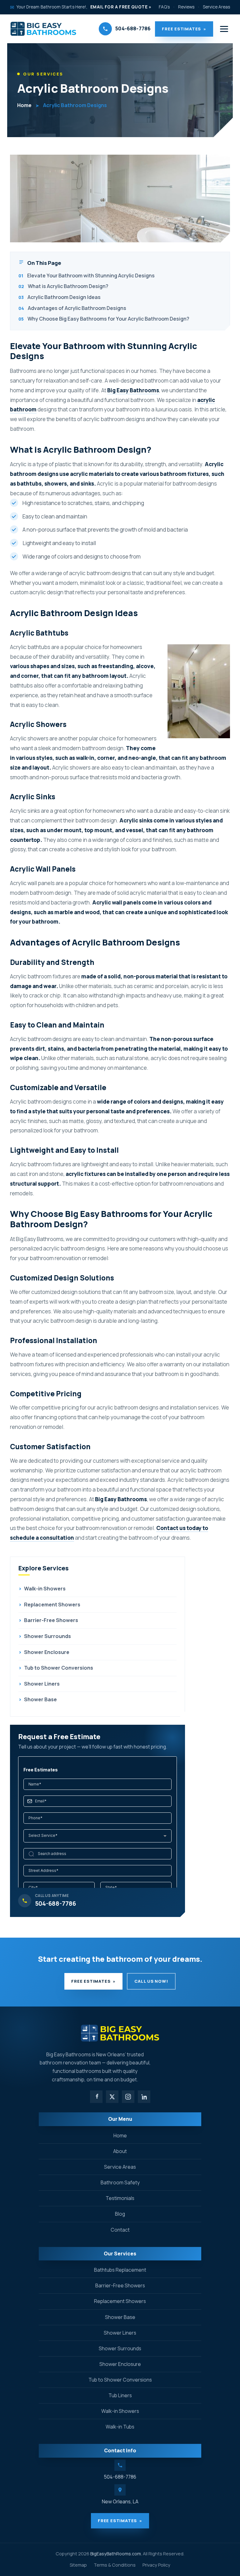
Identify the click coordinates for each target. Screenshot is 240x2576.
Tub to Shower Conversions (56, 1668)
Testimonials (120, 2198)
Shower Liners (39, 1684)
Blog (120, 2214)
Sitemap (78, 2565)
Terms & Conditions (115, 2565)
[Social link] (96, 2097)
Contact (120, 2230)
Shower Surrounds (45, 1636)
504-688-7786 (120, 2477)
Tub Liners (120, 2395)
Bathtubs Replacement (120, 2270)
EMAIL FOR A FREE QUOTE (121, 7)
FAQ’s (164, 7)
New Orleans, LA (120, 2501)
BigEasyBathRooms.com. (116, 2554)
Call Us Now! (151, 1981)
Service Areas (216, 7)
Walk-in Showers (42, 1589)
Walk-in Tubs (120, 2427)
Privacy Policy (156, 2565)
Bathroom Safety (120, 2182)
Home (24, 105)
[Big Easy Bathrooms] (43, 29)
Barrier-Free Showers (48, 1620)
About (120, 2151)
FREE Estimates (184, 29)
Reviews (186, 7)
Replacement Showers (49, 1605)
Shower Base (38, 1699)
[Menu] (224, 29)
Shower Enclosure (44, 1652)
